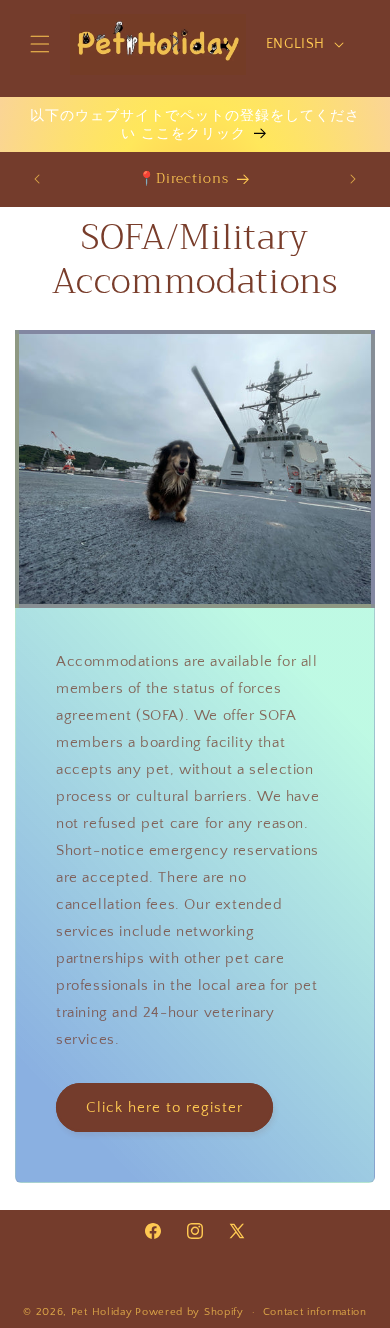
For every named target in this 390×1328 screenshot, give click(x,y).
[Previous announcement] (37, 179)
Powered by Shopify (189, 1312)
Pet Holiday (102, 1312)
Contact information (315, 1312)
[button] (40, 44)
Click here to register (164, 1107)
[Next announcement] (353, 179)
